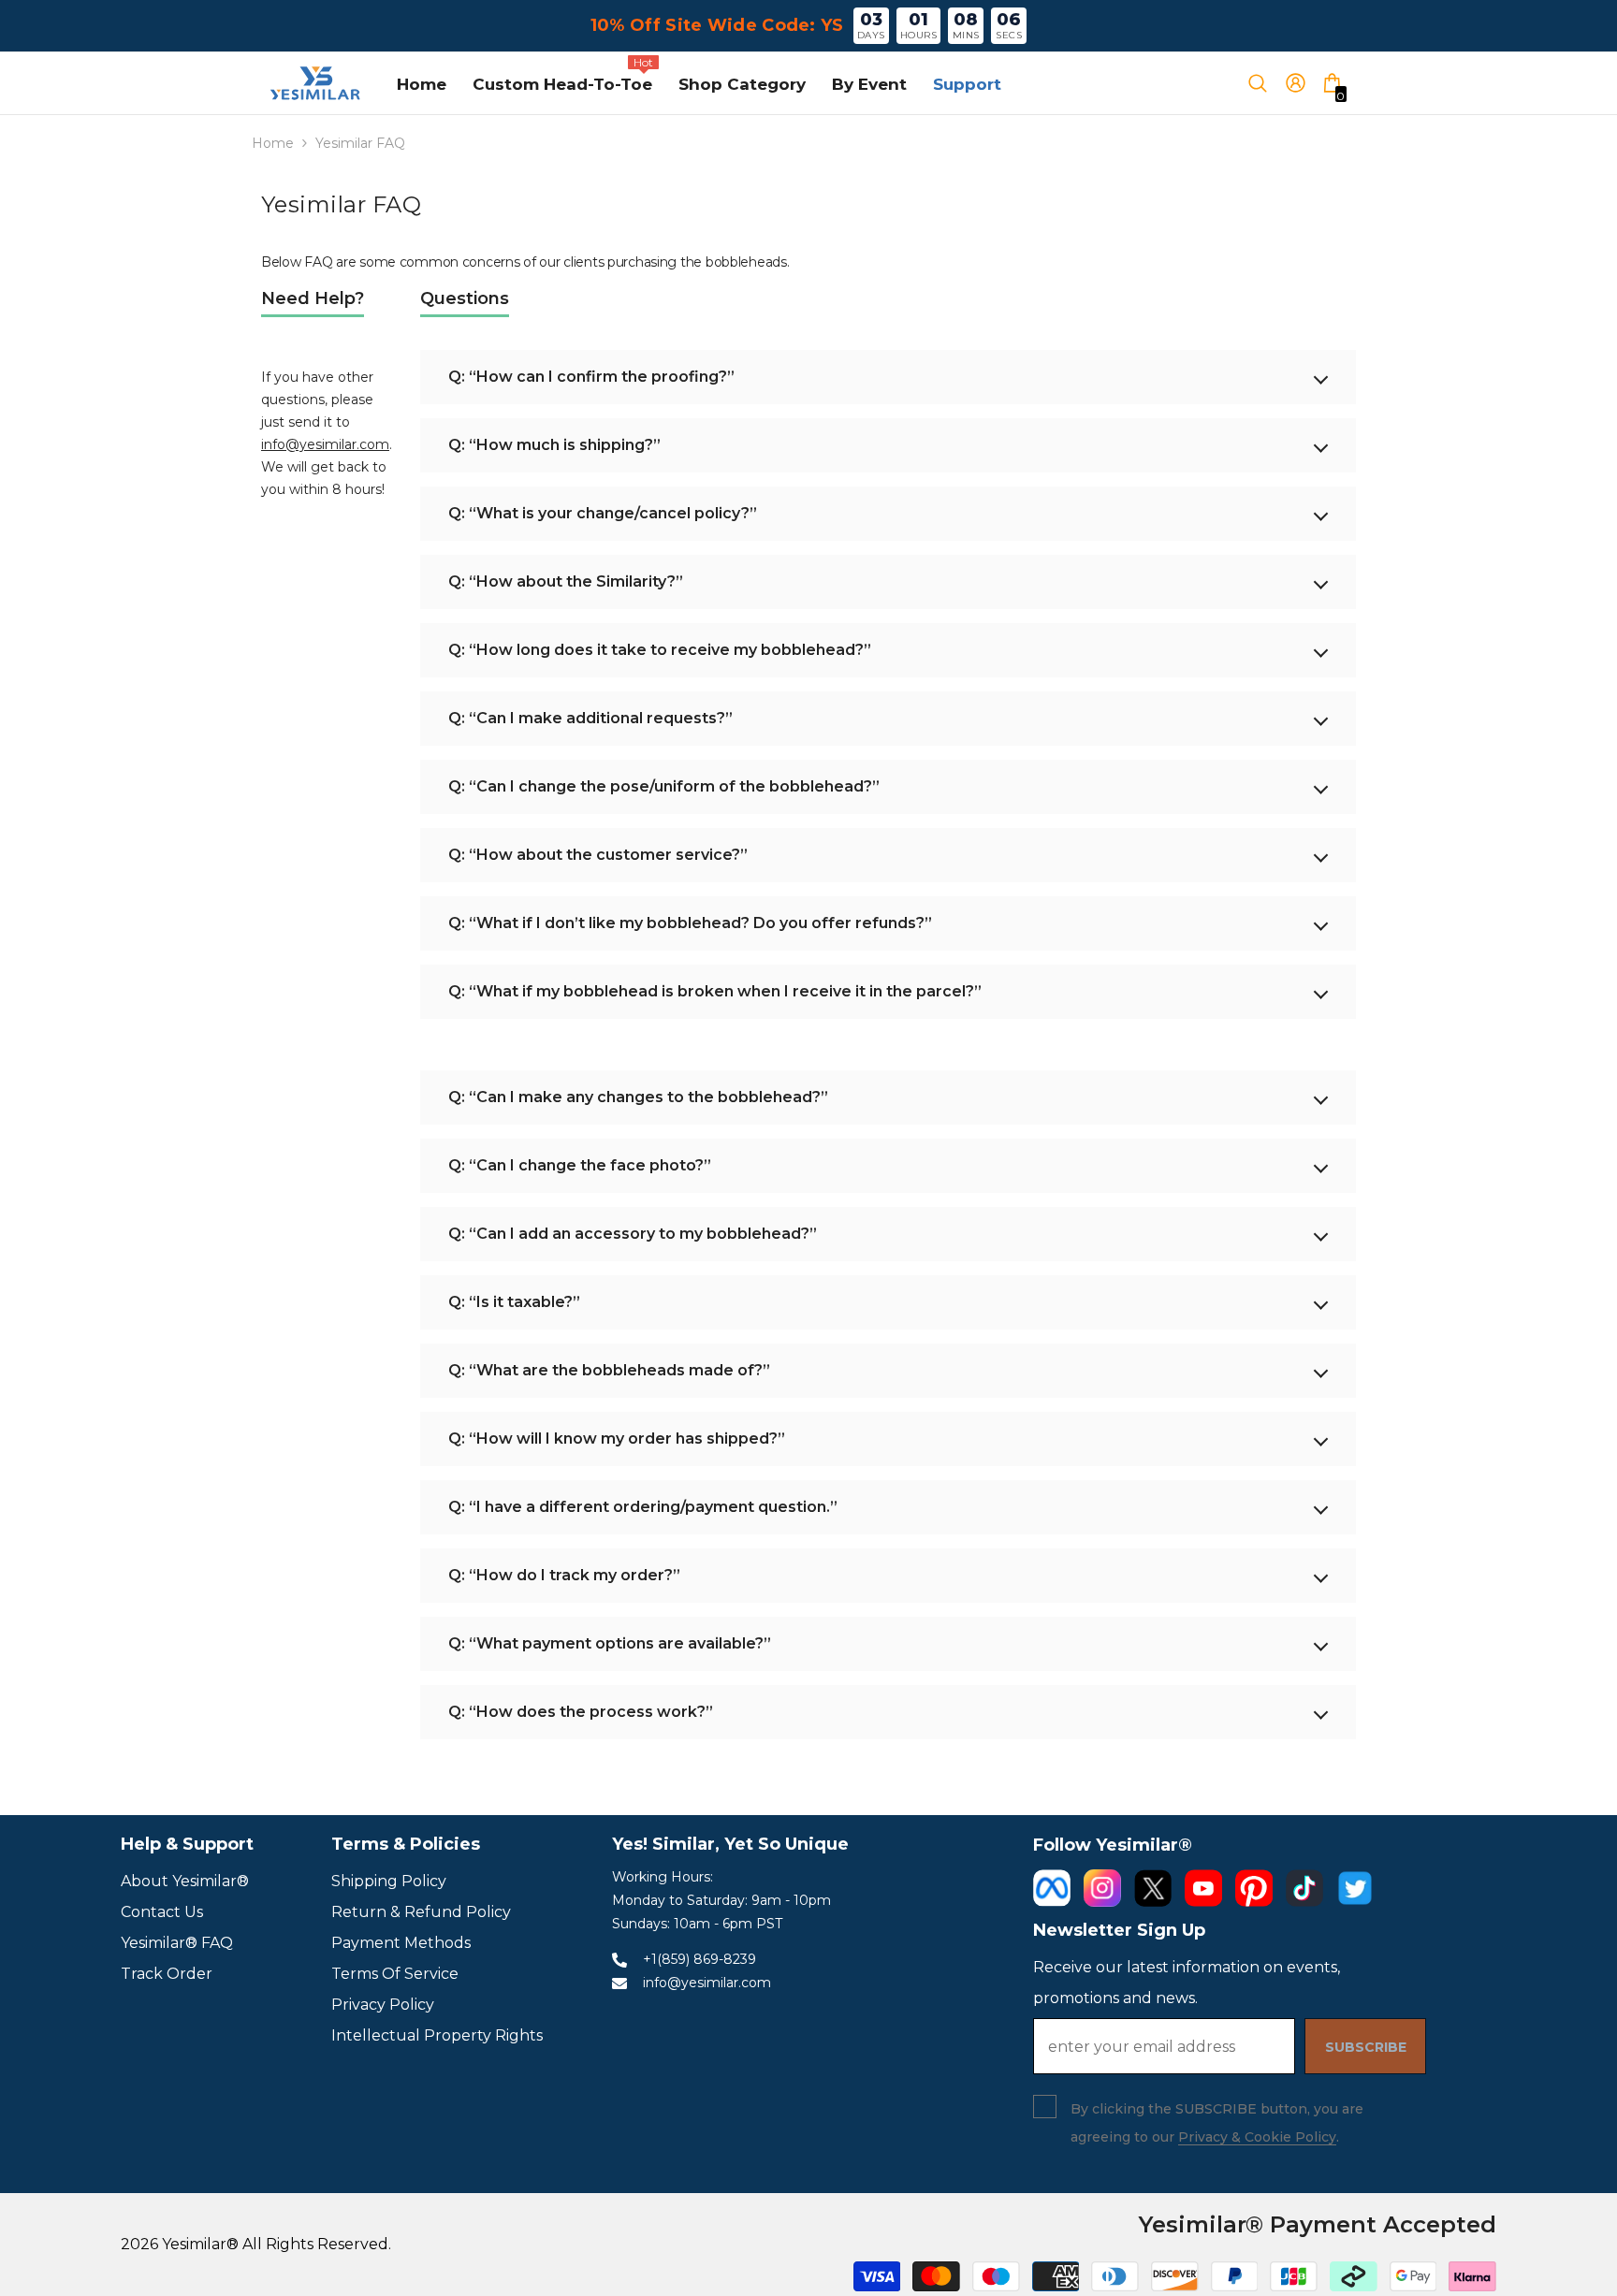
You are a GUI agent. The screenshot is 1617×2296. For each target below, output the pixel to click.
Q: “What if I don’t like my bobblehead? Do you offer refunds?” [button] (690, 923)
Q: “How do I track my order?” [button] (564, 1575)
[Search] (1266, 83)
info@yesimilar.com (325, 444)
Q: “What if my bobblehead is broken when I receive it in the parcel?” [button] (715, 991)
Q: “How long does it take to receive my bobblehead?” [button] (660, 650)
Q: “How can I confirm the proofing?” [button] (591, 377)
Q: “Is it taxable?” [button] (514, 1302)
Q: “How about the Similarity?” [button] (566, 581)
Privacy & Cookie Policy (1257, 2137)
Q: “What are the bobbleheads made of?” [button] (609, 1370)
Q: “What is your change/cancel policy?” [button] (603, 513)
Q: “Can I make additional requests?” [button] (590, 718)
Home (273, 143)
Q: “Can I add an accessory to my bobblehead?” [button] (633, 1234)
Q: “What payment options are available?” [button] (610, 1643)
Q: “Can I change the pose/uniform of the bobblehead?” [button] (664, 786)
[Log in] (1302, 83)
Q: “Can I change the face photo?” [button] (580, 1165)
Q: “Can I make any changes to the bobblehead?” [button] (638, 1097)
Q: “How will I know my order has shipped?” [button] (617, 1439)
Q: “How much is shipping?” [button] (554, 445)
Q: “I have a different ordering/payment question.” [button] (643, 1507)
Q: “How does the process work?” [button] (581, 1712)
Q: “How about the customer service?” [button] (598, 855)
